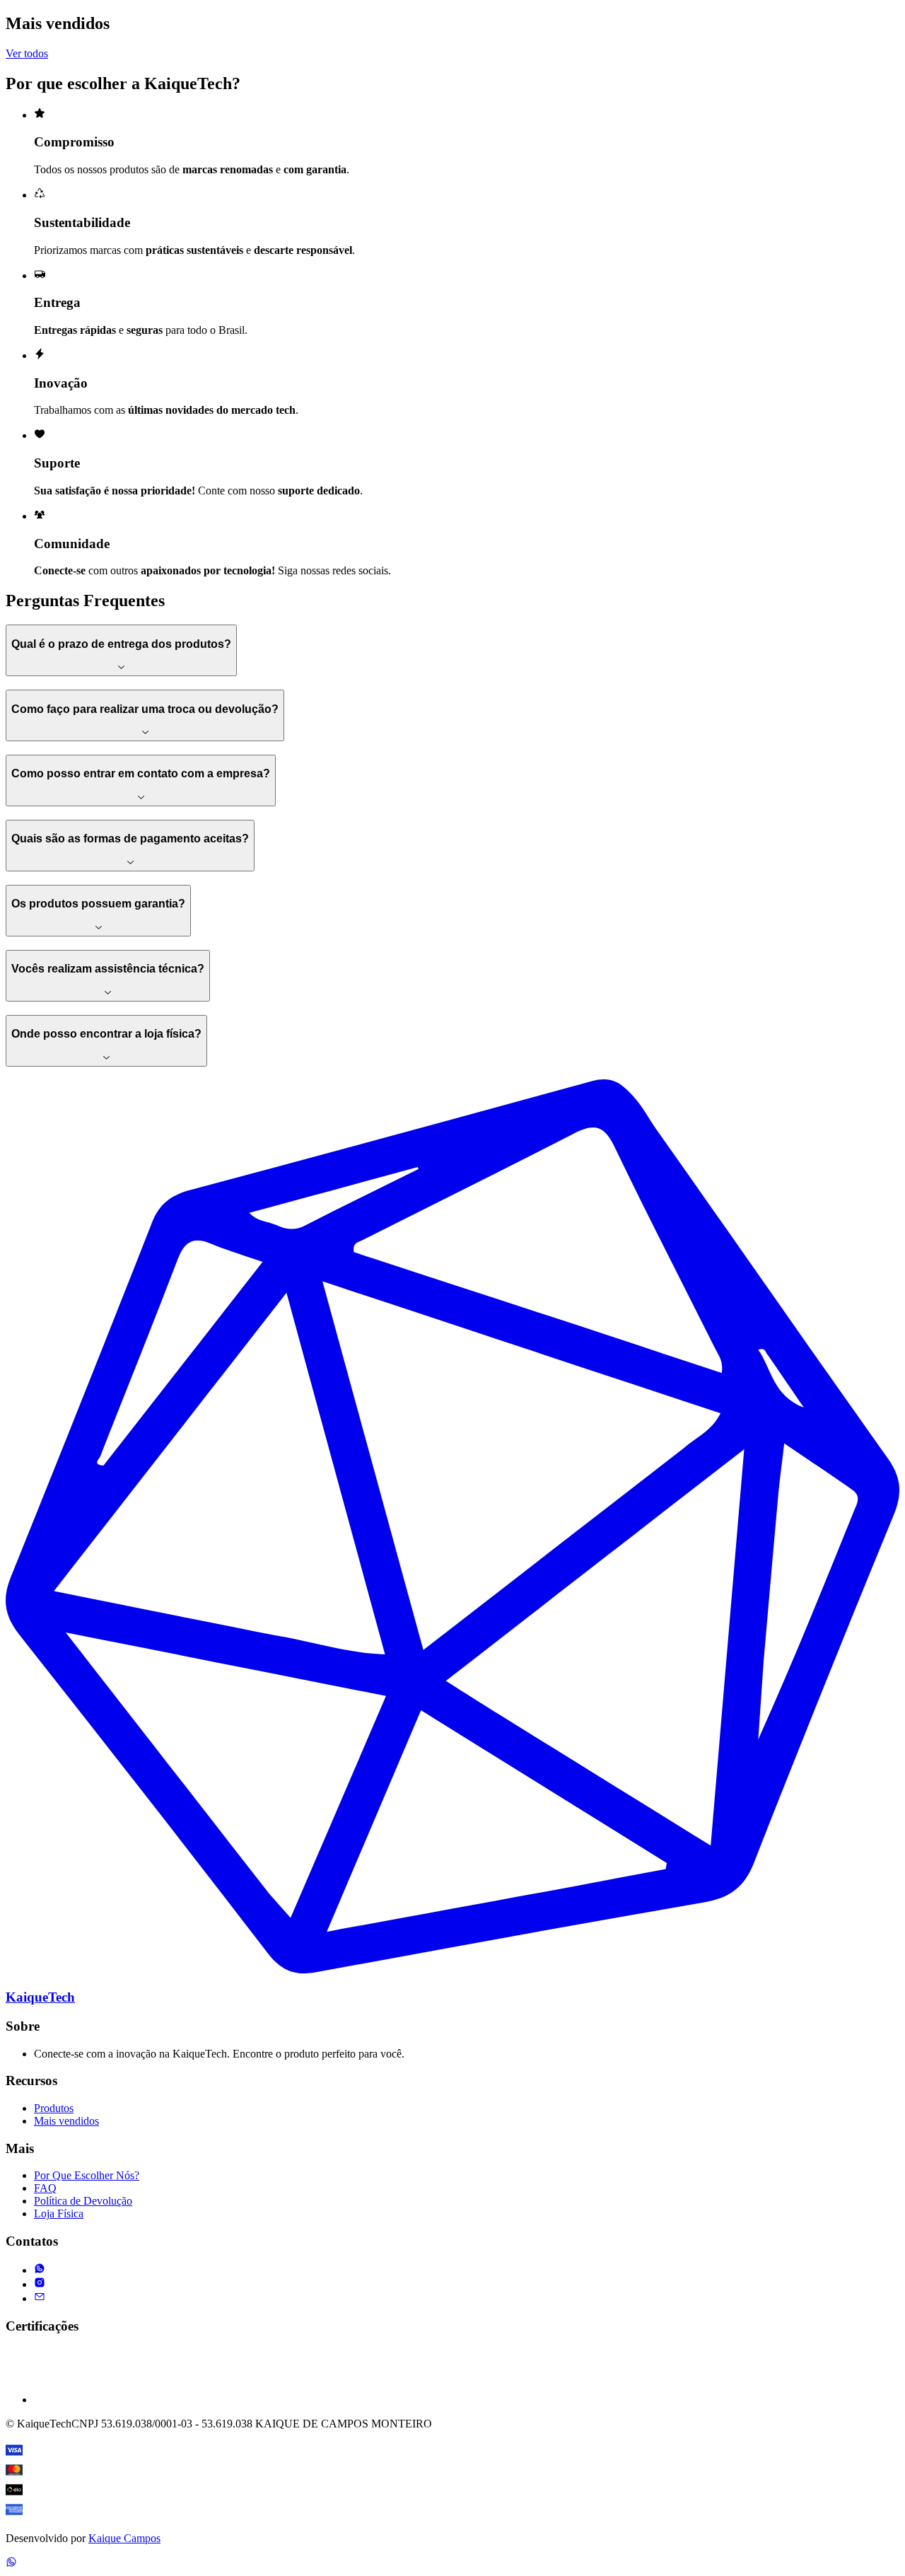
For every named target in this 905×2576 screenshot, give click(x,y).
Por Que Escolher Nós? (87, 2175)
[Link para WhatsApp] (40, 2270)
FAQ (45, 2188)
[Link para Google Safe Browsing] (62, 2400)
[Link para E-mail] (40, 2298)
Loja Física (59, 2214)
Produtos (54, 2108)
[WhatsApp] (11, 2564)
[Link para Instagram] (40, 2284)
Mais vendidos (66, 2121)
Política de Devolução (83, 2201)
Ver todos (27, 53)
